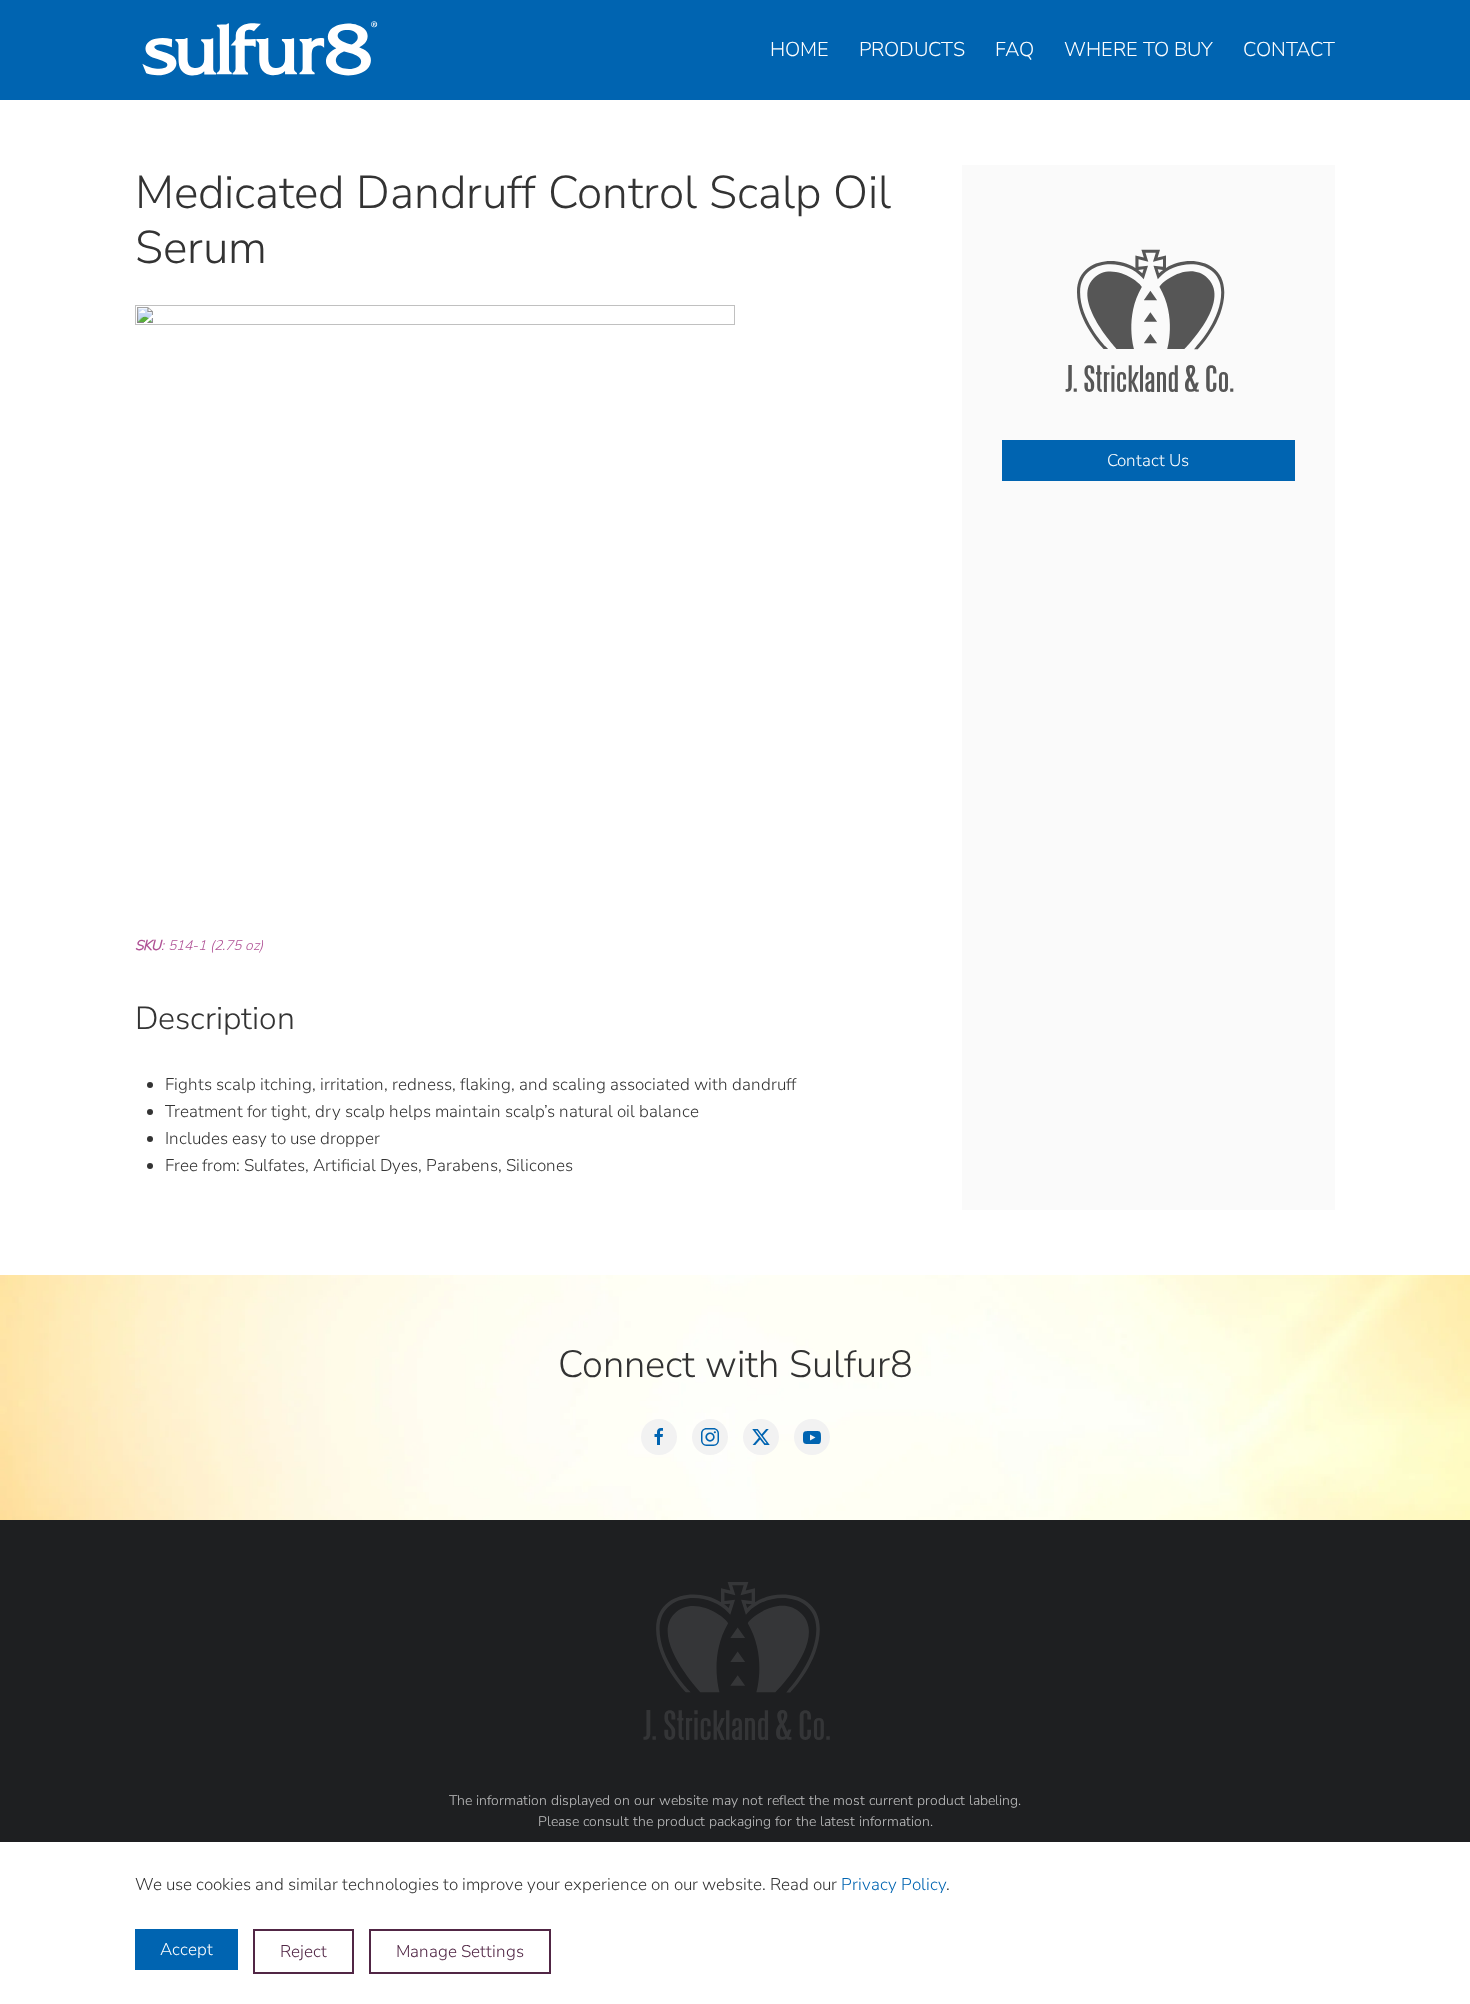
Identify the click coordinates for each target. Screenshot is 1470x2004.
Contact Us (1148, 460)
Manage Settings (460, 1951)
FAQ (1014, 49)
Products (912, 49)
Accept (186, 1949)
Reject (303, 1951)
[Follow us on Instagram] (710, 1437)
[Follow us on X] (761, 1437)
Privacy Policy (893, 1884)
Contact (1289, 49)
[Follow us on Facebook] (659, 1437)
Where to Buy (1138, 49)
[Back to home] (260, 50)
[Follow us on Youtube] (812, 1437)
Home (799, 49)
